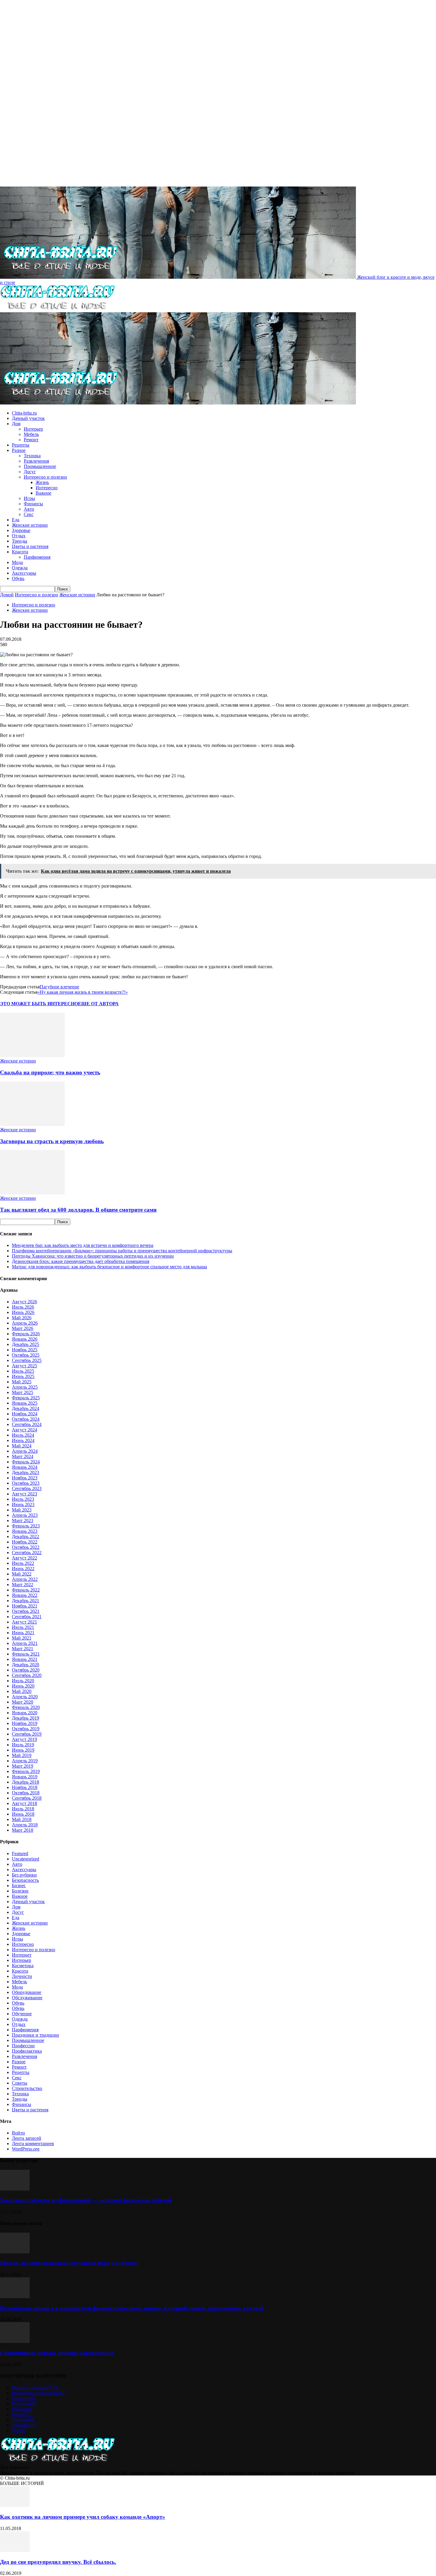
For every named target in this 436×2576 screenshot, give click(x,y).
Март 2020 (23, 1702)
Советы (20, 2083)
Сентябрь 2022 (27, 1553)
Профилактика (27, 2051)
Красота (20, 552)
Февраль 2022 (26, 1590)
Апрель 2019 (25, 1761)
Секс (29, 514)
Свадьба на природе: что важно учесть (50, 1072)
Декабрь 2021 (26, 1601)
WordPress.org (26, 2149)
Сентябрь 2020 (27, 1675)
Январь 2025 (25, 1403)
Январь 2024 (25, 1467)
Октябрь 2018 (26, 1793)
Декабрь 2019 (26, 1718)
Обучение (22, 2014)
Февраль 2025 (26, 1398)
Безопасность (25, 1880)
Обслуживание (27, 1998)
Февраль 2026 (26, 1334)
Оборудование (27, 1992)
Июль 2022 (23, 1563)
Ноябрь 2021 (25, 1606)
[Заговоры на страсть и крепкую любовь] (32, 1124)
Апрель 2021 (25, 1643)
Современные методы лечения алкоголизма (57, 2353)
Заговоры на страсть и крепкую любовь (52, 1141)
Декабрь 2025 (26, 1344)
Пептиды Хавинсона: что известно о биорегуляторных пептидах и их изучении (93, 1256)
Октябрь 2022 (26, 1547)
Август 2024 (24, 1430)
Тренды (20, 541)
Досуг (30, 472)
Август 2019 (24, 1739)
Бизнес (19, 1886)
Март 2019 (23, 1766)
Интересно (47, 488)
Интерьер (33, 429)
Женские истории (30, 525)
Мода (17, 562)
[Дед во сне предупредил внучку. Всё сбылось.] (15, 2550)
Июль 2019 (23, 1745)
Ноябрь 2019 (25, 1723)
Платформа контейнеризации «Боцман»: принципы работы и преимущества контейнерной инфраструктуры (122, 1251)
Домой (7, 595)
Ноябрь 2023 (25, 1478)
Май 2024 (22, 1446)
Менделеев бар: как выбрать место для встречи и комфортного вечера (83, 1245)
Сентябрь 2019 (27, 1734)
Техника (32, 456)
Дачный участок (28, 418)
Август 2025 (24, 1366)
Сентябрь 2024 (27, 1424)
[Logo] (57, 309)
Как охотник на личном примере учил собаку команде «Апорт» (83, 2517)
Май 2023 (22, 1510)
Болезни (20, 1891)
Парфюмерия (37, 557)
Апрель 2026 (25, 1323)
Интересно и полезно (45, 477)
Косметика (23, 1966)
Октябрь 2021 (26, 1611)
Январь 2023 (25, 1531)
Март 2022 (23, 1585)
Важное (43, 493)
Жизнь (42, 482)
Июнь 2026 (23, 1312)
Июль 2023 (23, 1499)
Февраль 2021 (26, 1654)
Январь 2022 (25, 1595)
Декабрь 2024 (26, 1408)
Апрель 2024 (25, 1451)
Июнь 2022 (23, 1569)
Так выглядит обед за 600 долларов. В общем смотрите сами (78, 1210)
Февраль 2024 (26, 1462)
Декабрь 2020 (26, 1665)
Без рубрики (24, 1875)
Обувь (18, 578)
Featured (20, 1853)
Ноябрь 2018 (25, 1787)
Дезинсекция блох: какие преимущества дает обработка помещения (81, 1261)
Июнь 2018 (23, 1814)
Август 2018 (24, 1803)
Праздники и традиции (35, 2035)
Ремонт (31, 440)
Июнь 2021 (23, 1633)
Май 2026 (22, 1318)
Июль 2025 (23, 1371)
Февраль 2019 (26, 1771)
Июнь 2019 (23, 1750)
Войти (18, 2133)
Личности (22, 1976)
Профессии (23, 2046)
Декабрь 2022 (26, 1536)
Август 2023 (24, 1494)
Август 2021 (24, 1622)
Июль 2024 (23, 1435)
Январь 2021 (25, 1659)
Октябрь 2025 (26, 1355)
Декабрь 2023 (26, 1472)
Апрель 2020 (25, 1697)
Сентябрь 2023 (27, 1488)
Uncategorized (26, 1859)
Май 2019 (22, 1755)
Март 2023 (23, 1520)
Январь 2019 (25, 1777)
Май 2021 (22, 1638)
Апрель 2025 (25, 1387)
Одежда (20, 568)
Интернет (22, 1955)
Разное (19, 450)
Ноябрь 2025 (25, 1350)
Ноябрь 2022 (25, 1542)
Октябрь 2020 (26, 1670)
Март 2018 (23, 1830)
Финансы (33, 504)
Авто (29, 509)
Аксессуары (24, 573)
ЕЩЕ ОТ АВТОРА (98, 1004)
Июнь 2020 (23, 1686)
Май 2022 (22, 1574)
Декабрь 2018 (26, 1782)
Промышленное (40, 466)
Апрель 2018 (25, 1825)
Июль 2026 (23, 1307)
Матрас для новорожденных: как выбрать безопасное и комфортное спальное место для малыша (109, 1267)
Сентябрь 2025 (27, 1360)
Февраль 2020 (26, 1707)
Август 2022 (24, 1558)
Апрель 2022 (25, 1579)
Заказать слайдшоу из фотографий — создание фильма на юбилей (86, 2200)
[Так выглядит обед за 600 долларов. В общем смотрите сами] (32, 1193)
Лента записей (27, 2138)
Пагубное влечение (59, 987)
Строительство (27, 2088)
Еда (16, 520)
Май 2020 (22, 1691)
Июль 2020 (23, 1681)
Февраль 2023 (26, 1526)
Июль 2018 (23, 1809)
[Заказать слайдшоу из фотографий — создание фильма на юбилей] (15, 2189)
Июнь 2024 (23, 1440)
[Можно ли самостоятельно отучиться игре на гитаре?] (15, 2252)
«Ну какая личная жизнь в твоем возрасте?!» (83, 992)
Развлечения (36, 461)
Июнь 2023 (23, 1504)
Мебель (31, 434)
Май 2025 (22, 1382)
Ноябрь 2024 (25, 1414)
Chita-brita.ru (24, 413)
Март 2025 (23, 1392)
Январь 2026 (25, 1339)
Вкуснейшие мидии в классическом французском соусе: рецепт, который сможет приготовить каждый (132, 2308)
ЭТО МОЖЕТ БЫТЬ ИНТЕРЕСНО (39, 1004)
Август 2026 (24, 1302)
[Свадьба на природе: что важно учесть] (32, 1056)
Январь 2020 (25, 1713)
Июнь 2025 (23, 1376)
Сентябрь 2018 (27, 1798)
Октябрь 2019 (26, 1729)
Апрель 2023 (25, 1515)
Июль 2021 (23, 1627)
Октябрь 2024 (26, 1419)
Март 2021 (23, 1649)
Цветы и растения (30, 546)
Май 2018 (22, 1819)
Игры (29, 498)
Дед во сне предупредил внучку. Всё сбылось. (58, 2562)
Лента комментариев (33, 2144)
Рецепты (21, 445)
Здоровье (21, 530)
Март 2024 (23, 1456)
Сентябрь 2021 (27, 1617)
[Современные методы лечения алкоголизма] (15, 2341)
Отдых (19, 536)
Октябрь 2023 (26, 1483)
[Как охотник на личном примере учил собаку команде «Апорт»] (15, 2505)
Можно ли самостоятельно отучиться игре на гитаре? (69, 2263)
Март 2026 (23, 1328)
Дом (16, 424)
